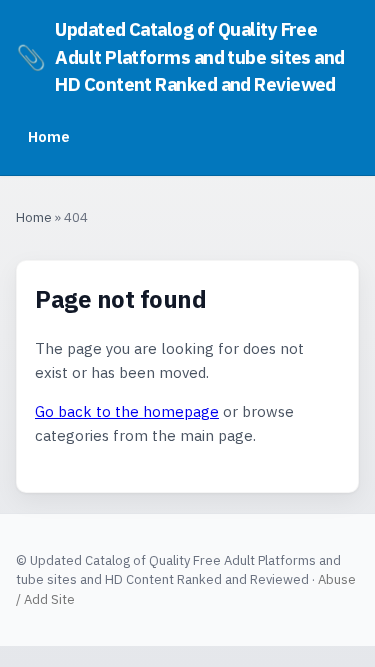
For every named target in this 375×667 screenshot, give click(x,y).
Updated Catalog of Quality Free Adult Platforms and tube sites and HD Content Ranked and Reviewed (180, 56)
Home (49, 136)
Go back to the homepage (127, 411)
